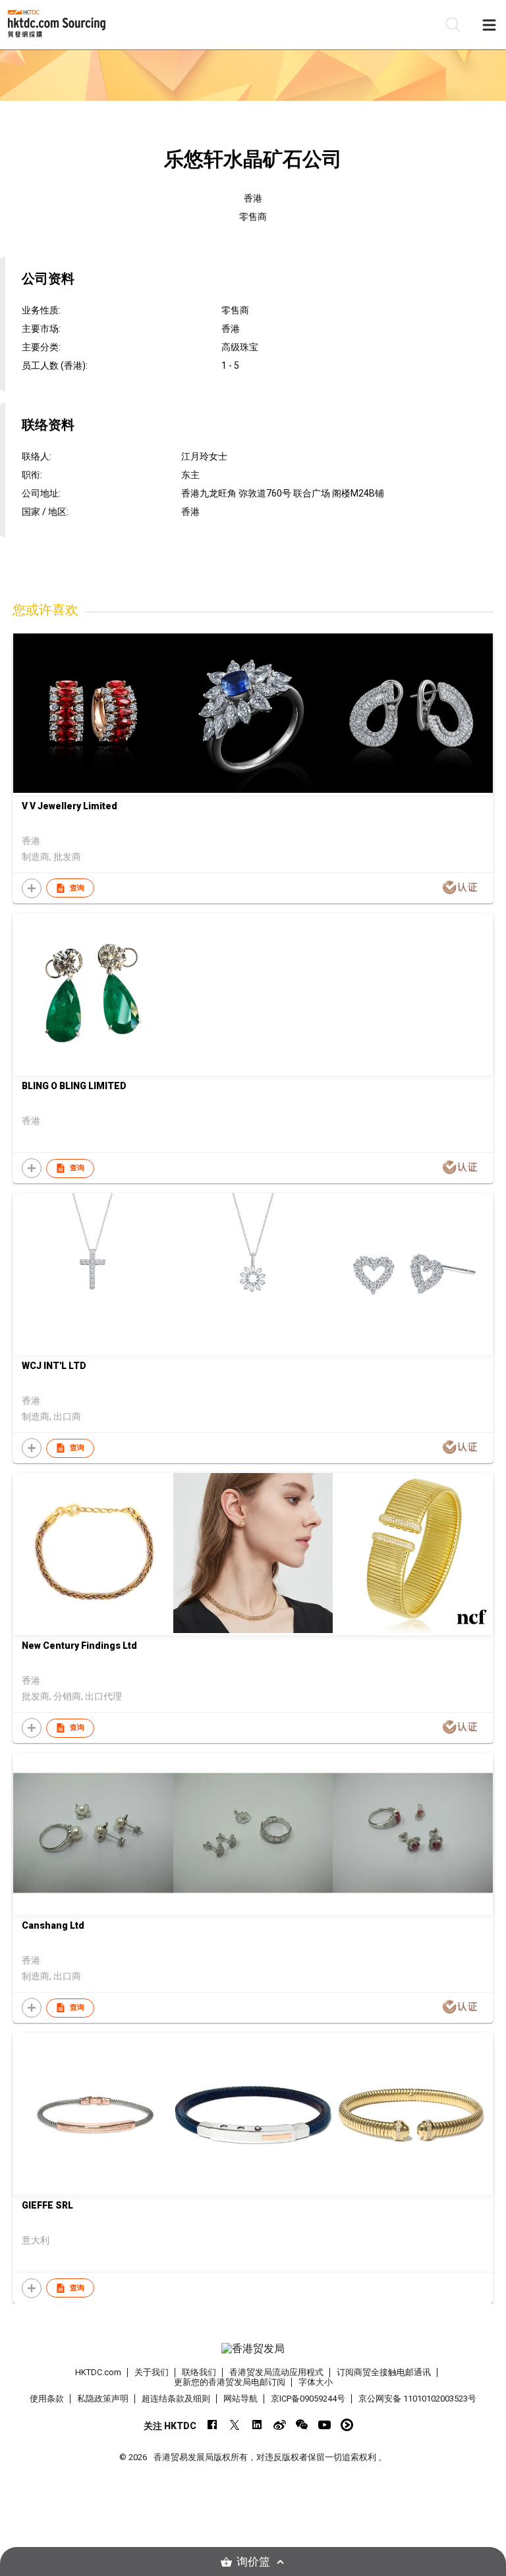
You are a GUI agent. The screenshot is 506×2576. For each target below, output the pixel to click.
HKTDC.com (98, 2372)
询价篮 (253, 2562)
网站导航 (240, 2399)
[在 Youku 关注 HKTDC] (347, 2425)
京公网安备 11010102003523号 (417, 2399)
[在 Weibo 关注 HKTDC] (280, 2425)
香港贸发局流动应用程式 (276, 2372)
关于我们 (152, 2372)
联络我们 (199, 2372)
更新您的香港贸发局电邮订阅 (230, 2382)
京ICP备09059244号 (308, 2399)
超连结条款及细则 (176, 2399)
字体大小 (316, 2382)
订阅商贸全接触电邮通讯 (384, 2372)
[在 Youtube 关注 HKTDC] (324, 2425)
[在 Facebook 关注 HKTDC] (212, 2425)
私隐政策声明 (103, 2399)
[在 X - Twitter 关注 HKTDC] (235, 2425)
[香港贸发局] (253, 2349)
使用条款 (47, 2399)
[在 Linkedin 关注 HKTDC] (257, 2425)
